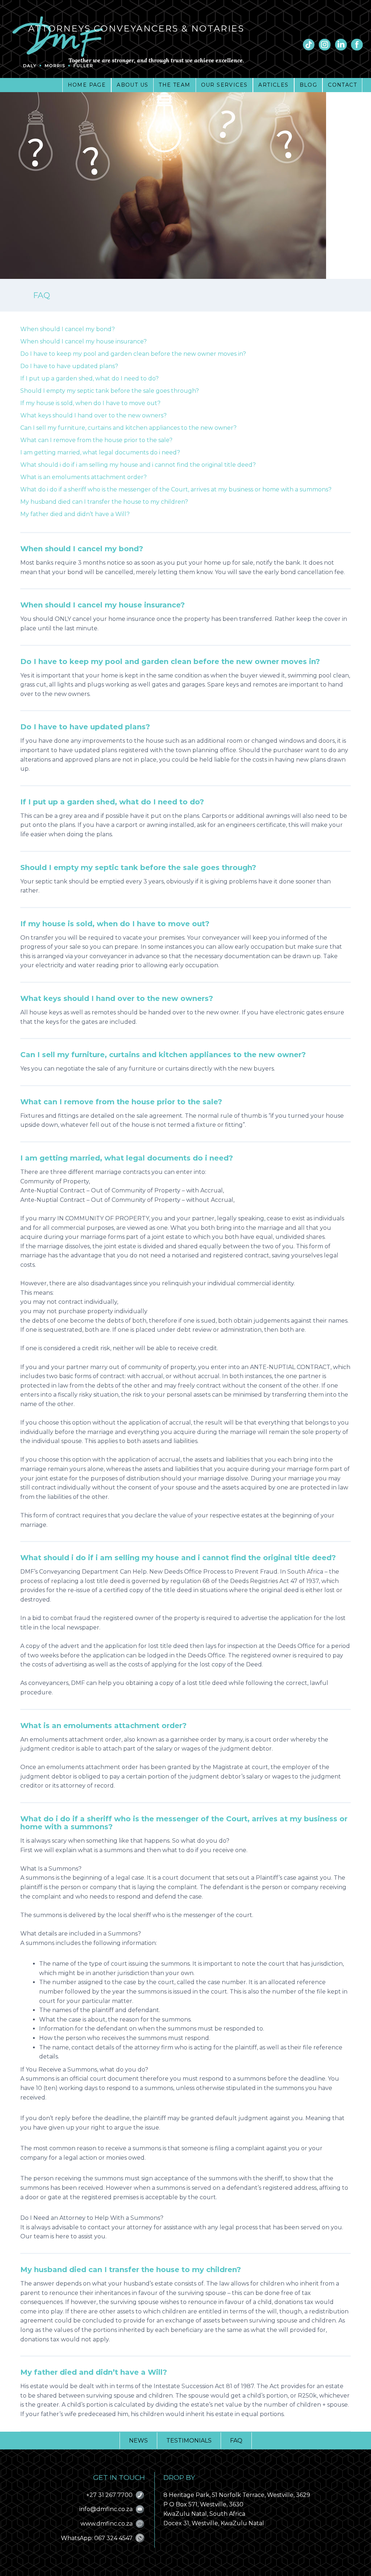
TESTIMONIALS (189, 2441)
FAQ (236, 2441)
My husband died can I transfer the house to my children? (104, 502)
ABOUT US (132, 85)
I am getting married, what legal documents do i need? (100, 452)
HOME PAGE (87, 85)
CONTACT (342, 85)
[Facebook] (357, 45)
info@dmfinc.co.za (106, 2509)
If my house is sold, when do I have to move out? (90, 403)
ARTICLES (273, 85)
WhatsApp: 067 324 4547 (97, 2538)
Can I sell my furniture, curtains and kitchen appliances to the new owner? (128, 428)
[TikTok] (309, 45)
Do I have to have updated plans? (69, 366)
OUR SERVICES (224, 85)
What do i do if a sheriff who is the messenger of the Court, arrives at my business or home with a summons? (176, 489)
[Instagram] (325, 45)
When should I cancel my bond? (68, 329)
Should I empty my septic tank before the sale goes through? (110, 391)
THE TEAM (174, 85)
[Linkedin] (341, 45)
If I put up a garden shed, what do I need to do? (89, 378)
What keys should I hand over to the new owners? (93, 415)
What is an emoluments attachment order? (84, 477)
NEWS (138, 2441)
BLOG (309, 85)
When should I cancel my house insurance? (84, 341)
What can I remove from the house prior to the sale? (96, 440)
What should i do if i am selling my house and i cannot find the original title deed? (138, 465)
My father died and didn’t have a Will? (75, 514)
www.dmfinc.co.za (107, 2524)
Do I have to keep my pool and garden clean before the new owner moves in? (133, 354)
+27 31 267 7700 (109, 2495)
